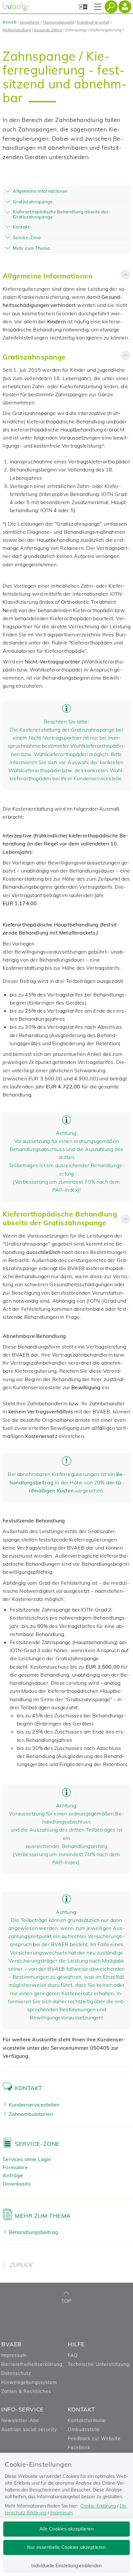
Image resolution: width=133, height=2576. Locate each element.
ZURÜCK (21, 2265)
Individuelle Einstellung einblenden (66, 2566)
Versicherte (30, 22)
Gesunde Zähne (48, 30)
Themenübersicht (58, 22)
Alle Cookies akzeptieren (66, 2529)
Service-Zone (37, 2144)
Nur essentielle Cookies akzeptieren (66, 2547)
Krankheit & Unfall (93, 22)
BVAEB (10, 22)
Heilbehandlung (17, 30)
